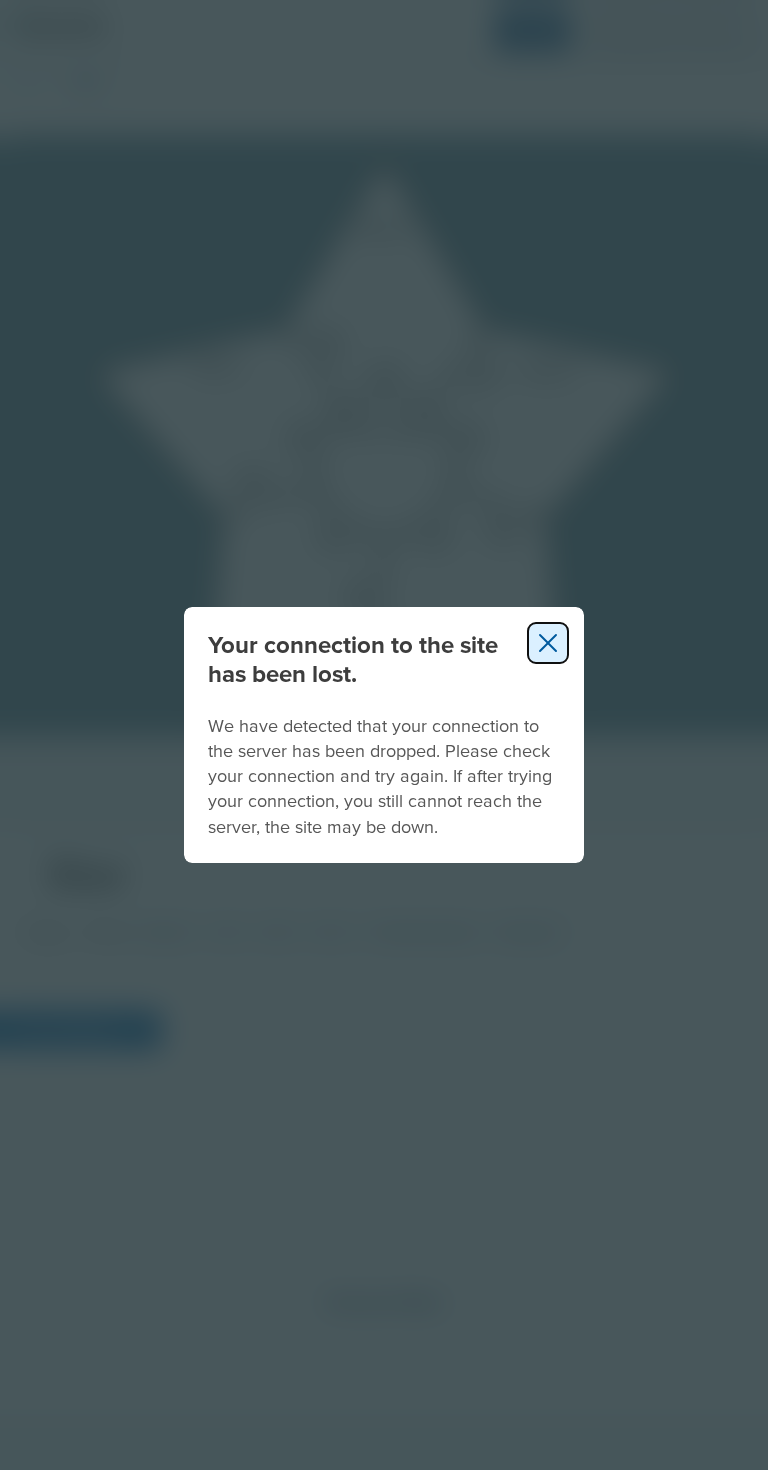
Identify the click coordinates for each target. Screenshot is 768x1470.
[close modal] (548, 643)
